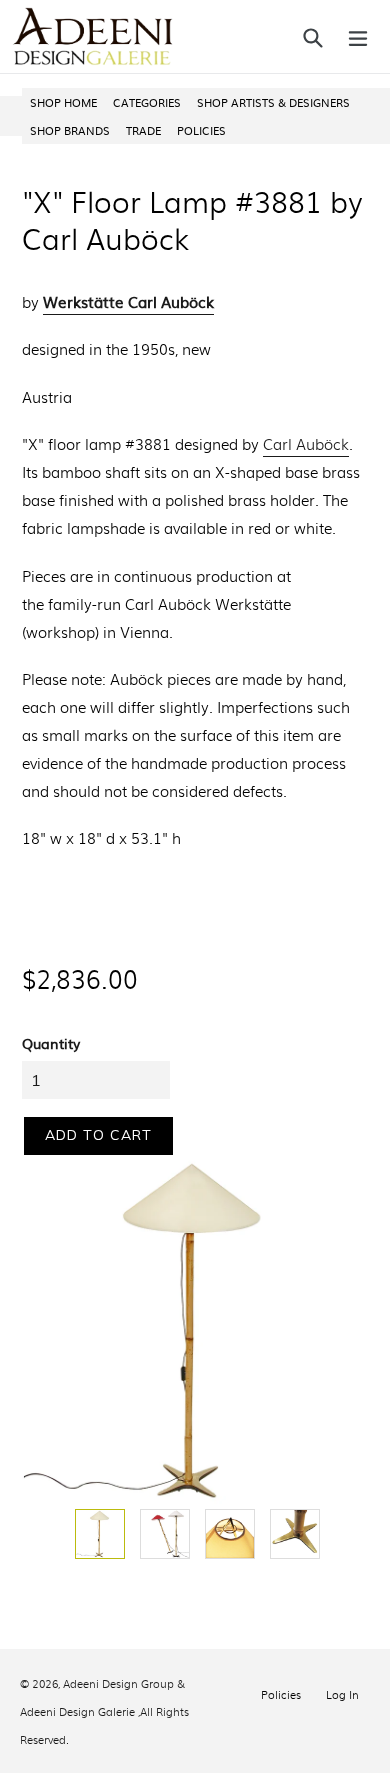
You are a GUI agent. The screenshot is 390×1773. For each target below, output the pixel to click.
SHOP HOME (63, 102)
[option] (97, 1534)
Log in (342, 1694)
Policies (281, 1694)
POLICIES (201, 130)
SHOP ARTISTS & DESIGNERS (273, 102)
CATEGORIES (147, 102)
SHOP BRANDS (70, 130)
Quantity (51, 1043)
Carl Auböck (306, 444)
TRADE (143, 130)
